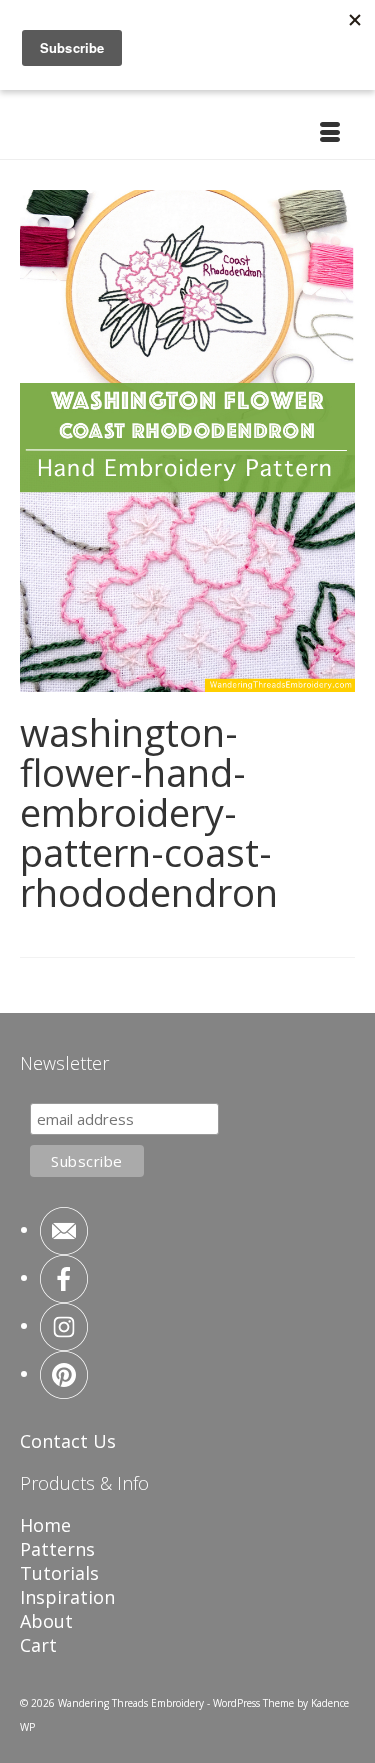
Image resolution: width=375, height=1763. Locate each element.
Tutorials (59, 1573)
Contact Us (68, 1441)
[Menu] (330, 134)
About (46, 1621)
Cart (38, 1645)
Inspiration (67, 1597)
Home (45, 1525)
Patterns (57, 1549)
